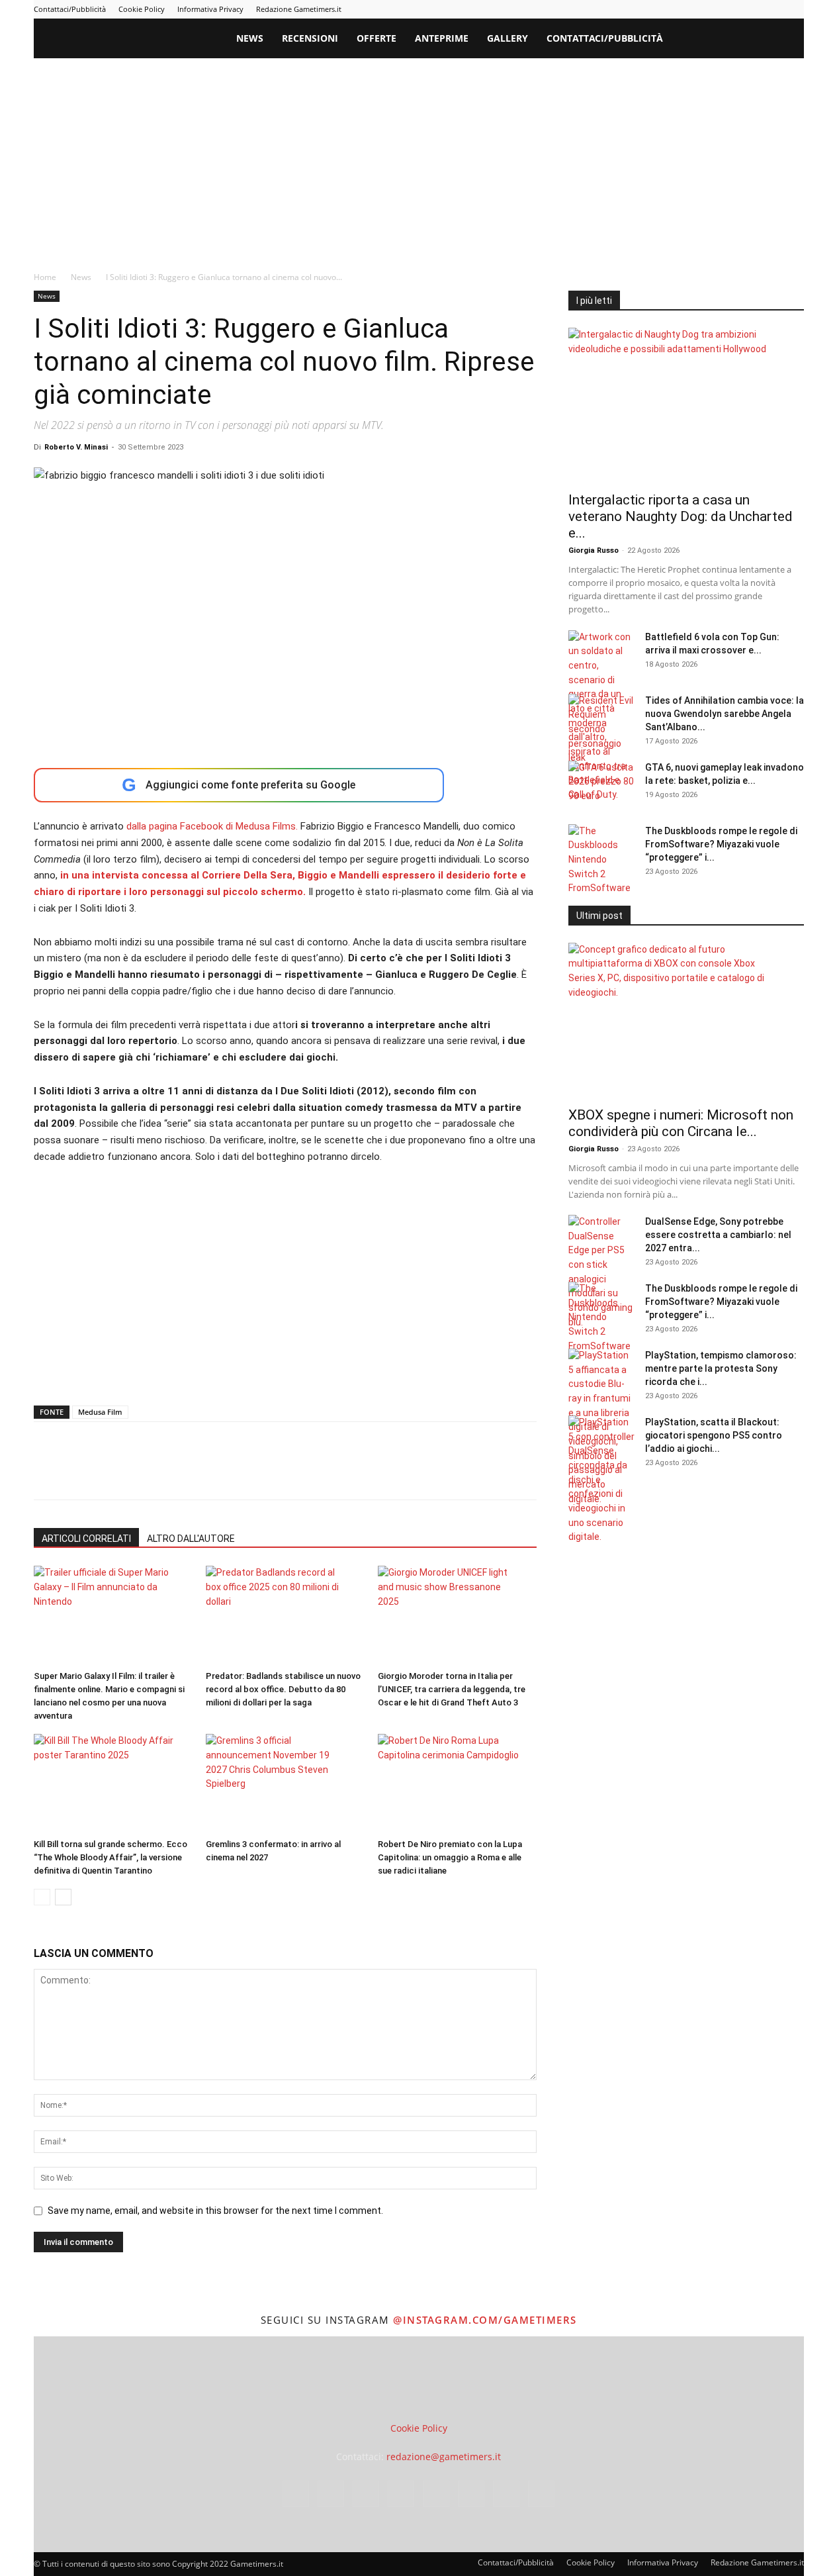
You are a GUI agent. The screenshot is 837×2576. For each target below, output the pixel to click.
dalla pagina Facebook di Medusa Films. (212, 826)
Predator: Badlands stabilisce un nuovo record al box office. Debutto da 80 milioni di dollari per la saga (283, 1689)
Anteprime (442, 38)
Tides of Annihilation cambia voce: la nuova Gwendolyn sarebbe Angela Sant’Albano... (725, 714)
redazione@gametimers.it (444, 2457)
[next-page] (63, 1897)
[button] (788, 39)
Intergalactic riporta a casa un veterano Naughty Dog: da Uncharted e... (681, 516)
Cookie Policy (142, 9)
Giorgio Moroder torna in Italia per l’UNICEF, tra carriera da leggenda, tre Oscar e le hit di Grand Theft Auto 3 (452, 1689)
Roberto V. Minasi (76, 447)
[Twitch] (750, 9)
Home (45, 277)
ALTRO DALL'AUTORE (191, 1539)
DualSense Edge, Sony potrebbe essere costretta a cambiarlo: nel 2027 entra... (718, 1235)
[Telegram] (728, 9)
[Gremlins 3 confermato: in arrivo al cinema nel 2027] (285, 1784)
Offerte (376, 38)
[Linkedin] (685, 9)
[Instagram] (663, 9)
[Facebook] (641, 9)
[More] (261, 1472)
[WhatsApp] (138, 1472)
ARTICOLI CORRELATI (86, 1539)
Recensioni (310, 38)
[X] (772, 9)
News (250, 38)
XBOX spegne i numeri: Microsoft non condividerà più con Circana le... (681, 1123)
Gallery (507, 38)
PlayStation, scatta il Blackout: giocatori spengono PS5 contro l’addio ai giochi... (714, 1435)
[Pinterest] (707, 9)
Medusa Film (100, 1412)
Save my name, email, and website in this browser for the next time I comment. (215, 2211)
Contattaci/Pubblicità (70, 9)
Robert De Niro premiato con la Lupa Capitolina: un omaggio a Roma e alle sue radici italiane (450, 1857)
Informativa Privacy (210, 9)
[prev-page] (42, 1897)
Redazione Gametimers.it (299, 9)
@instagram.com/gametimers (485, 2320)
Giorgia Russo (594, 550)
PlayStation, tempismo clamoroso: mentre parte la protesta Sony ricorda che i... (721, 1368)
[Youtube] (794, 9)
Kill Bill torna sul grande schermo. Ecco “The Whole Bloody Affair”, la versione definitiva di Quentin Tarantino (110, 1857)
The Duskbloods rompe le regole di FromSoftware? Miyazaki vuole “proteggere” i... (721, 844)
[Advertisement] (419, 158)
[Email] (199, 1472)
